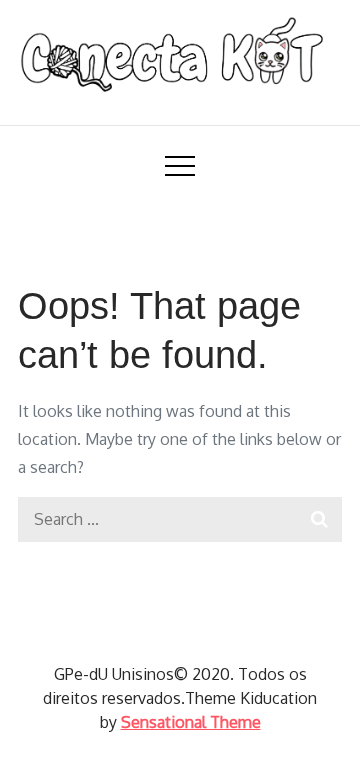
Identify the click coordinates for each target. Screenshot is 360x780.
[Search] (319, 519)
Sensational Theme (191, 722)
